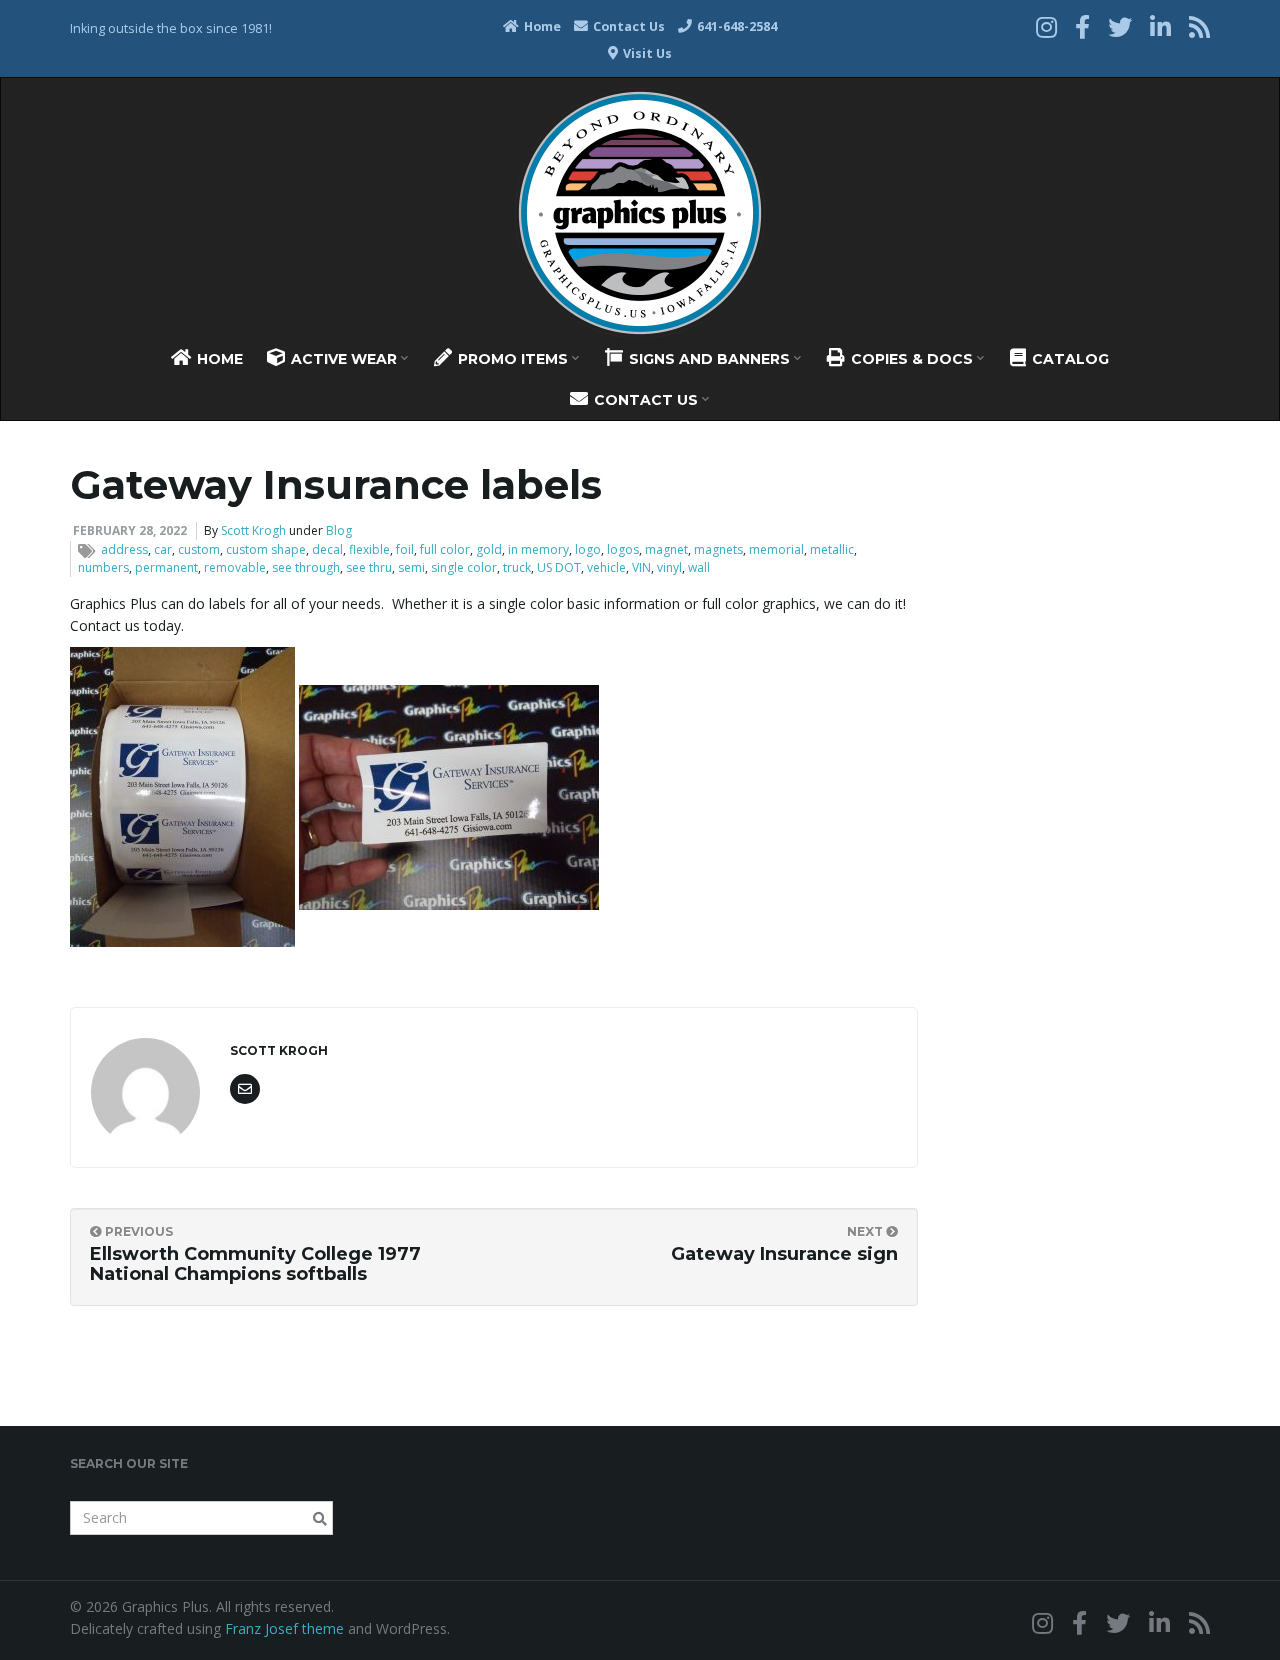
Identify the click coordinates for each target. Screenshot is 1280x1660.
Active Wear (344, 359)
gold (489, 549)
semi (411, 567)
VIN (641, 567)
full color (445, 549)
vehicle (606, 567)
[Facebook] (1082, 26)
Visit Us (646, 53)
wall (699, 567)
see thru (369, 567)
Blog (339, 530)
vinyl (669, 567)
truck (517, 567)
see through (306, 567)
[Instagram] (1046, 26)
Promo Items (513, 359)
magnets (718, 549)
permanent (166, 567)
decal (327, 549)
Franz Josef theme (284, 1628)
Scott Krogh (253, 530)
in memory (538, 549)
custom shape (266, 549)
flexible (369, 549)
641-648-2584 (735, 26)
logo (588, 549)
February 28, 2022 (130, 530)
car (163, 549)
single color (464, 567)
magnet (666, 549)
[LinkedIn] (1160, 26)
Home (541, 26)
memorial (776, 549)
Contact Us (627, 26)
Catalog (1068, 359)
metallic (832, 549)
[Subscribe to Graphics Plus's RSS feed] (1199, 26)
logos (623, 549)
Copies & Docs (912, 359)
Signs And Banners (709, 359)
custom (199, 549)
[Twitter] (1120, 26)
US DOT (559, 567)
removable (235, 567)
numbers (103, 567)
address (124, 549)
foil (405, 549)
